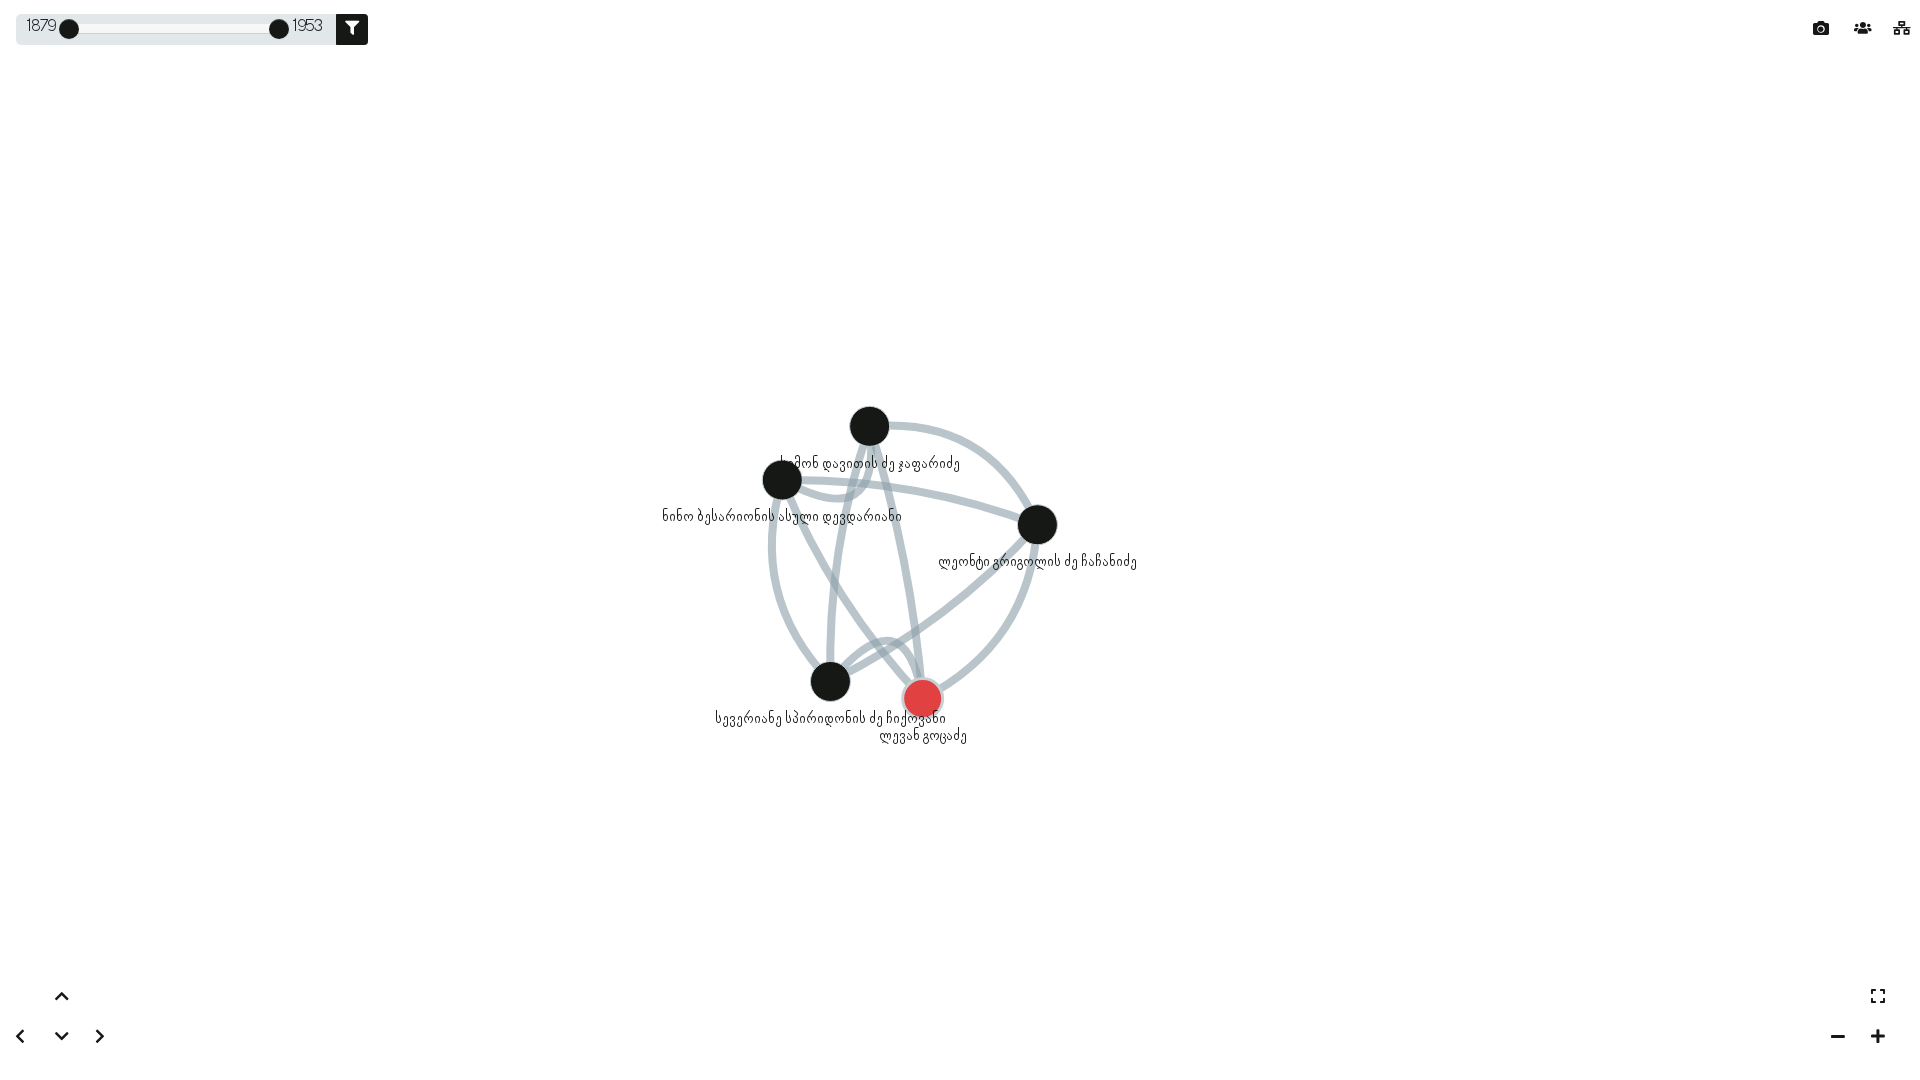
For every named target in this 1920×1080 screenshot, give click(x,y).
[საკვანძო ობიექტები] (1863, 29)
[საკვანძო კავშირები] (1902, 29)
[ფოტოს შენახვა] (1821, 29)
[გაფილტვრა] (352, 29)
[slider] (69, 29)
